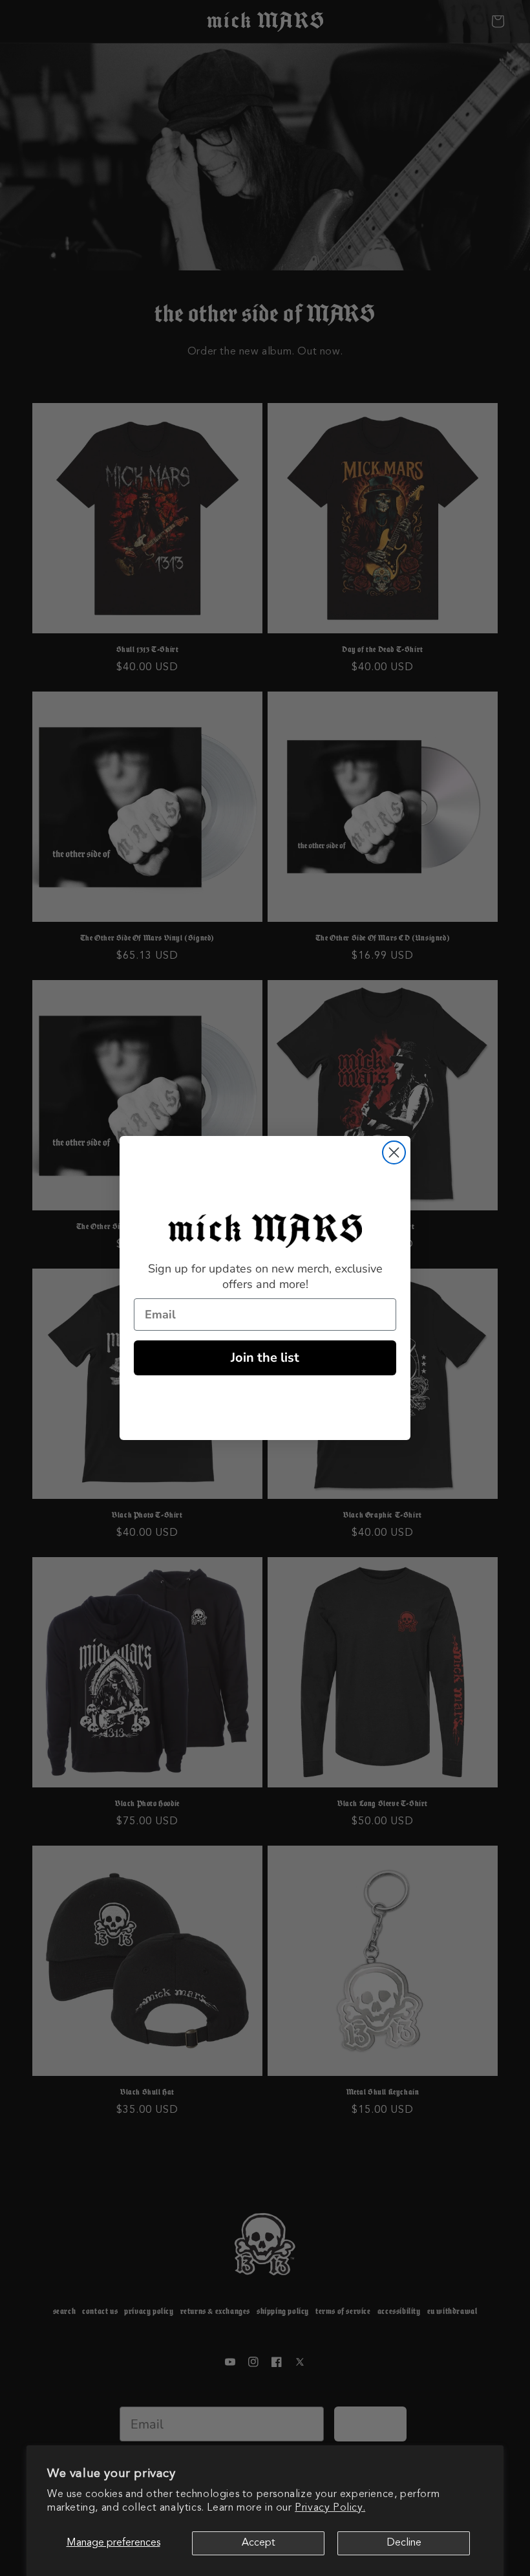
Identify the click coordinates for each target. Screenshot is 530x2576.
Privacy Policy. (330, 2508)
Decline (404, 2543)
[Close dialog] (394, 1152)
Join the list (265, 1358)
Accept (259, 2543)
